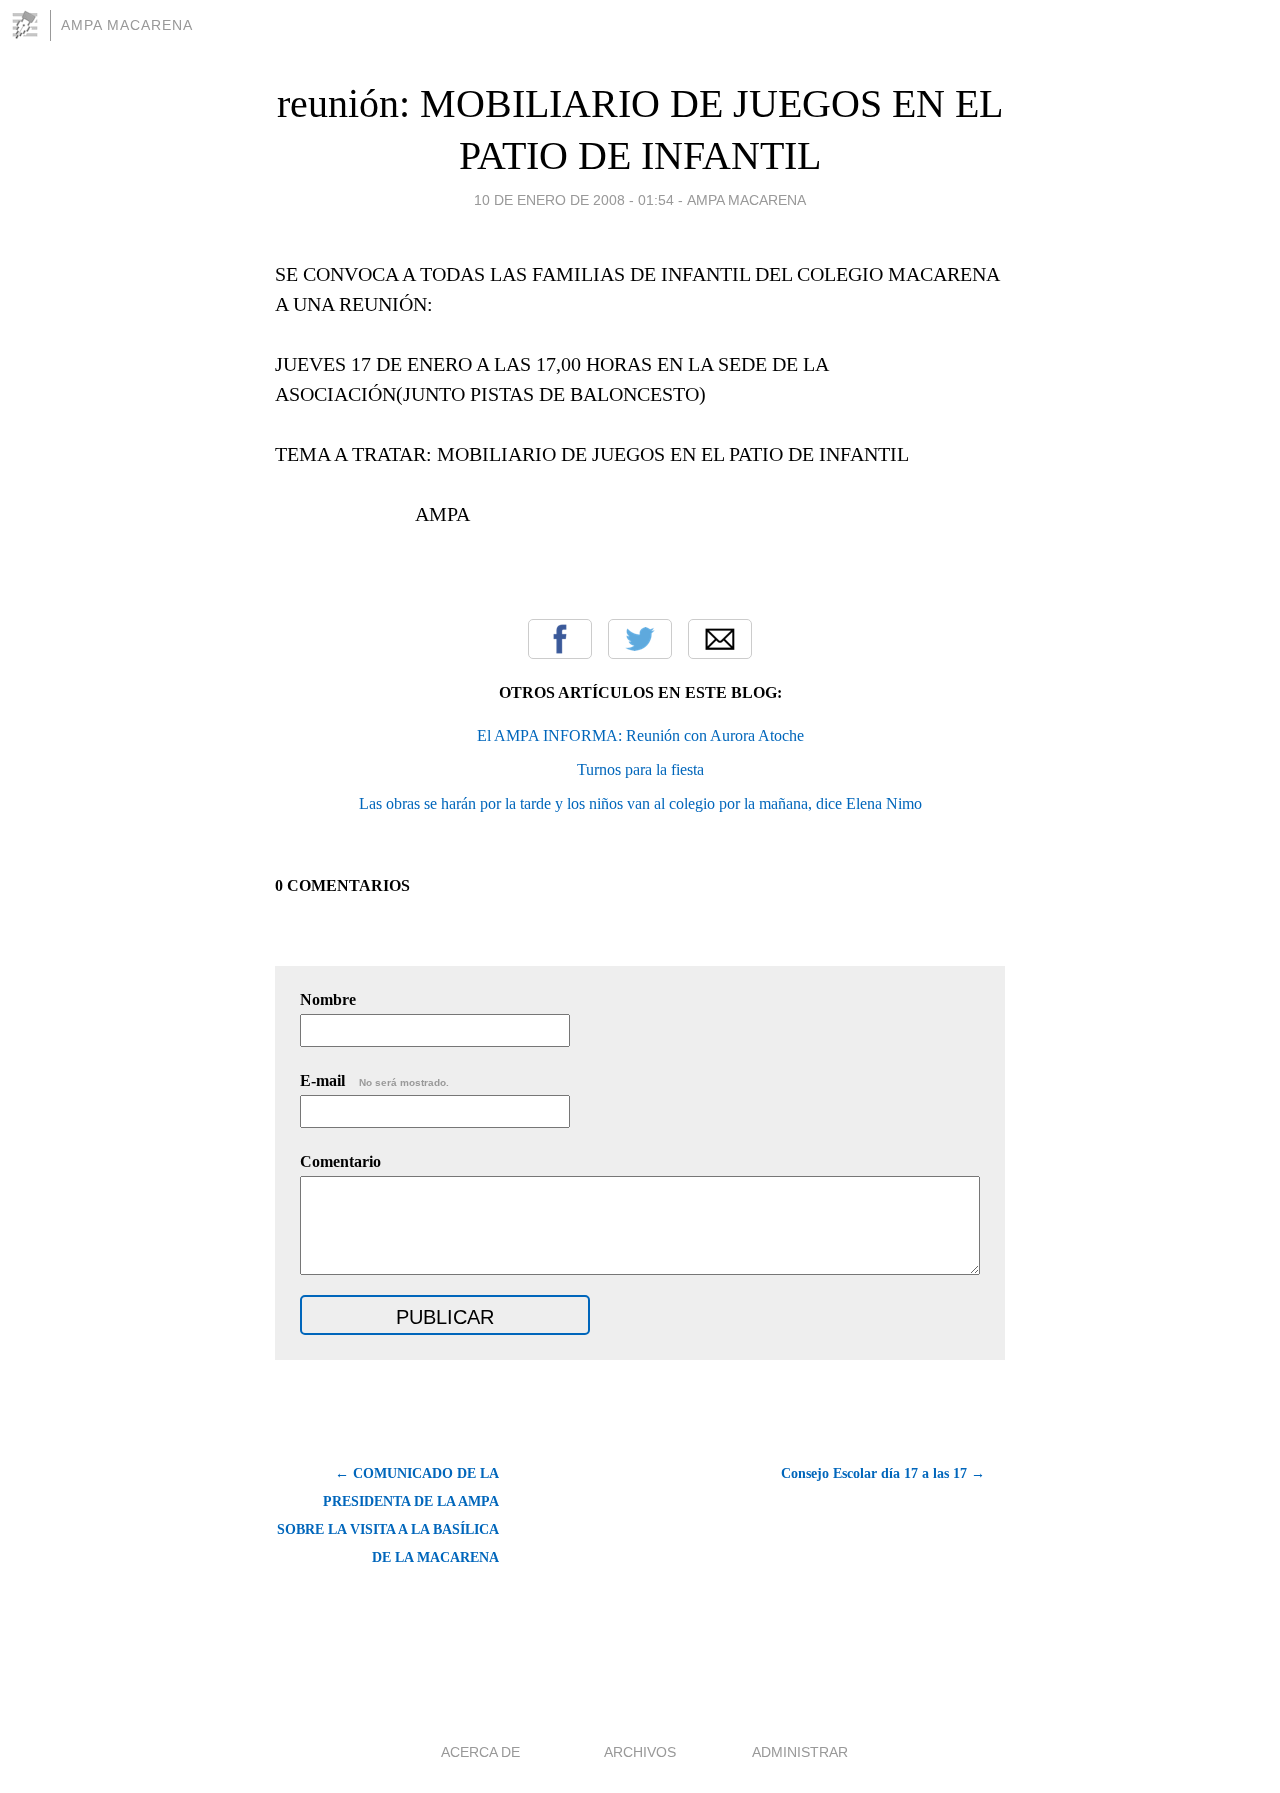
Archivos (640, 1752)
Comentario (340, 1161)
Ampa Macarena (127, 25)
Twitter (640, 639)
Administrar (800, 1752)
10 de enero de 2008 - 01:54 (574, 200)
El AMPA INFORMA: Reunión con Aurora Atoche (640, 735)
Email (720, 639)
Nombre (328, 999)
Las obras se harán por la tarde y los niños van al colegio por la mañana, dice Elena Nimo (640, 803)
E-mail (374, 1080)
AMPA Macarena (746, 200)
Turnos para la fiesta (640, 769)
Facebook (560, 639)
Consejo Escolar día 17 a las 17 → (883, 1473)
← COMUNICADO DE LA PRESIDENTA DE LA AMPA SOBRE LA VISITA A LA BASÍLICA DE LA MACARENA (388, 1515)
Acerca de (480, 1752)
